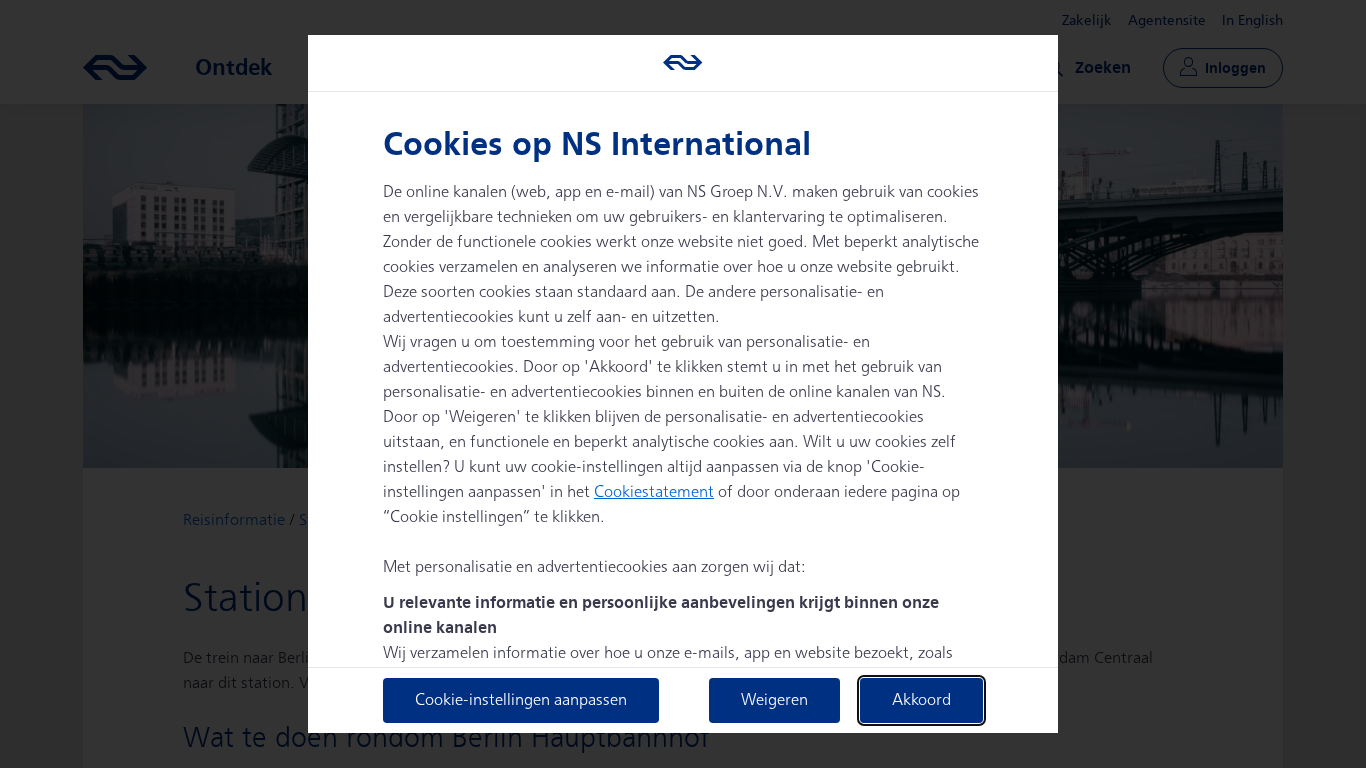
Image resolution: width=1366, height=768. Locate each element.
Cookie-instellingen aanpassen (521, 700)
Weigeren (774, 700)
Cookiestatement (654, 492)
